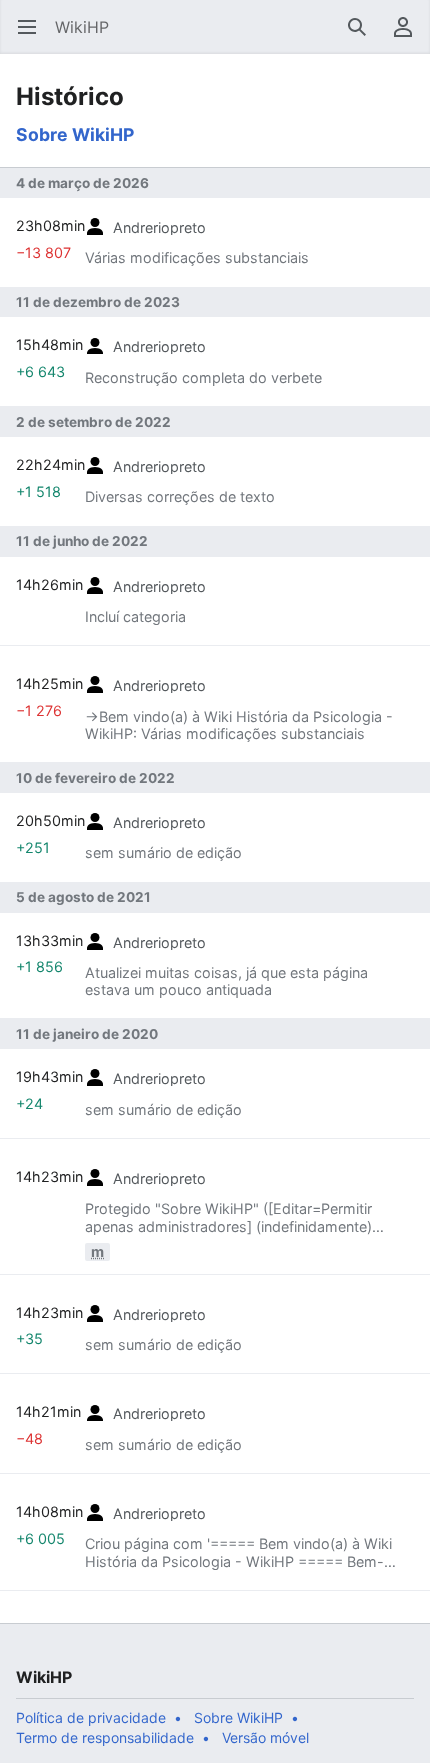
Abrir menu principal (33, 37)
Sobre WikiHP (75, 134)
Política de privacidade (91, 1717)
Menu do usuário (409, 37)
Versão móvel (265, 1737)
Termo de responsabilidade (105, 1737)
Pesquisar (363, 37)
